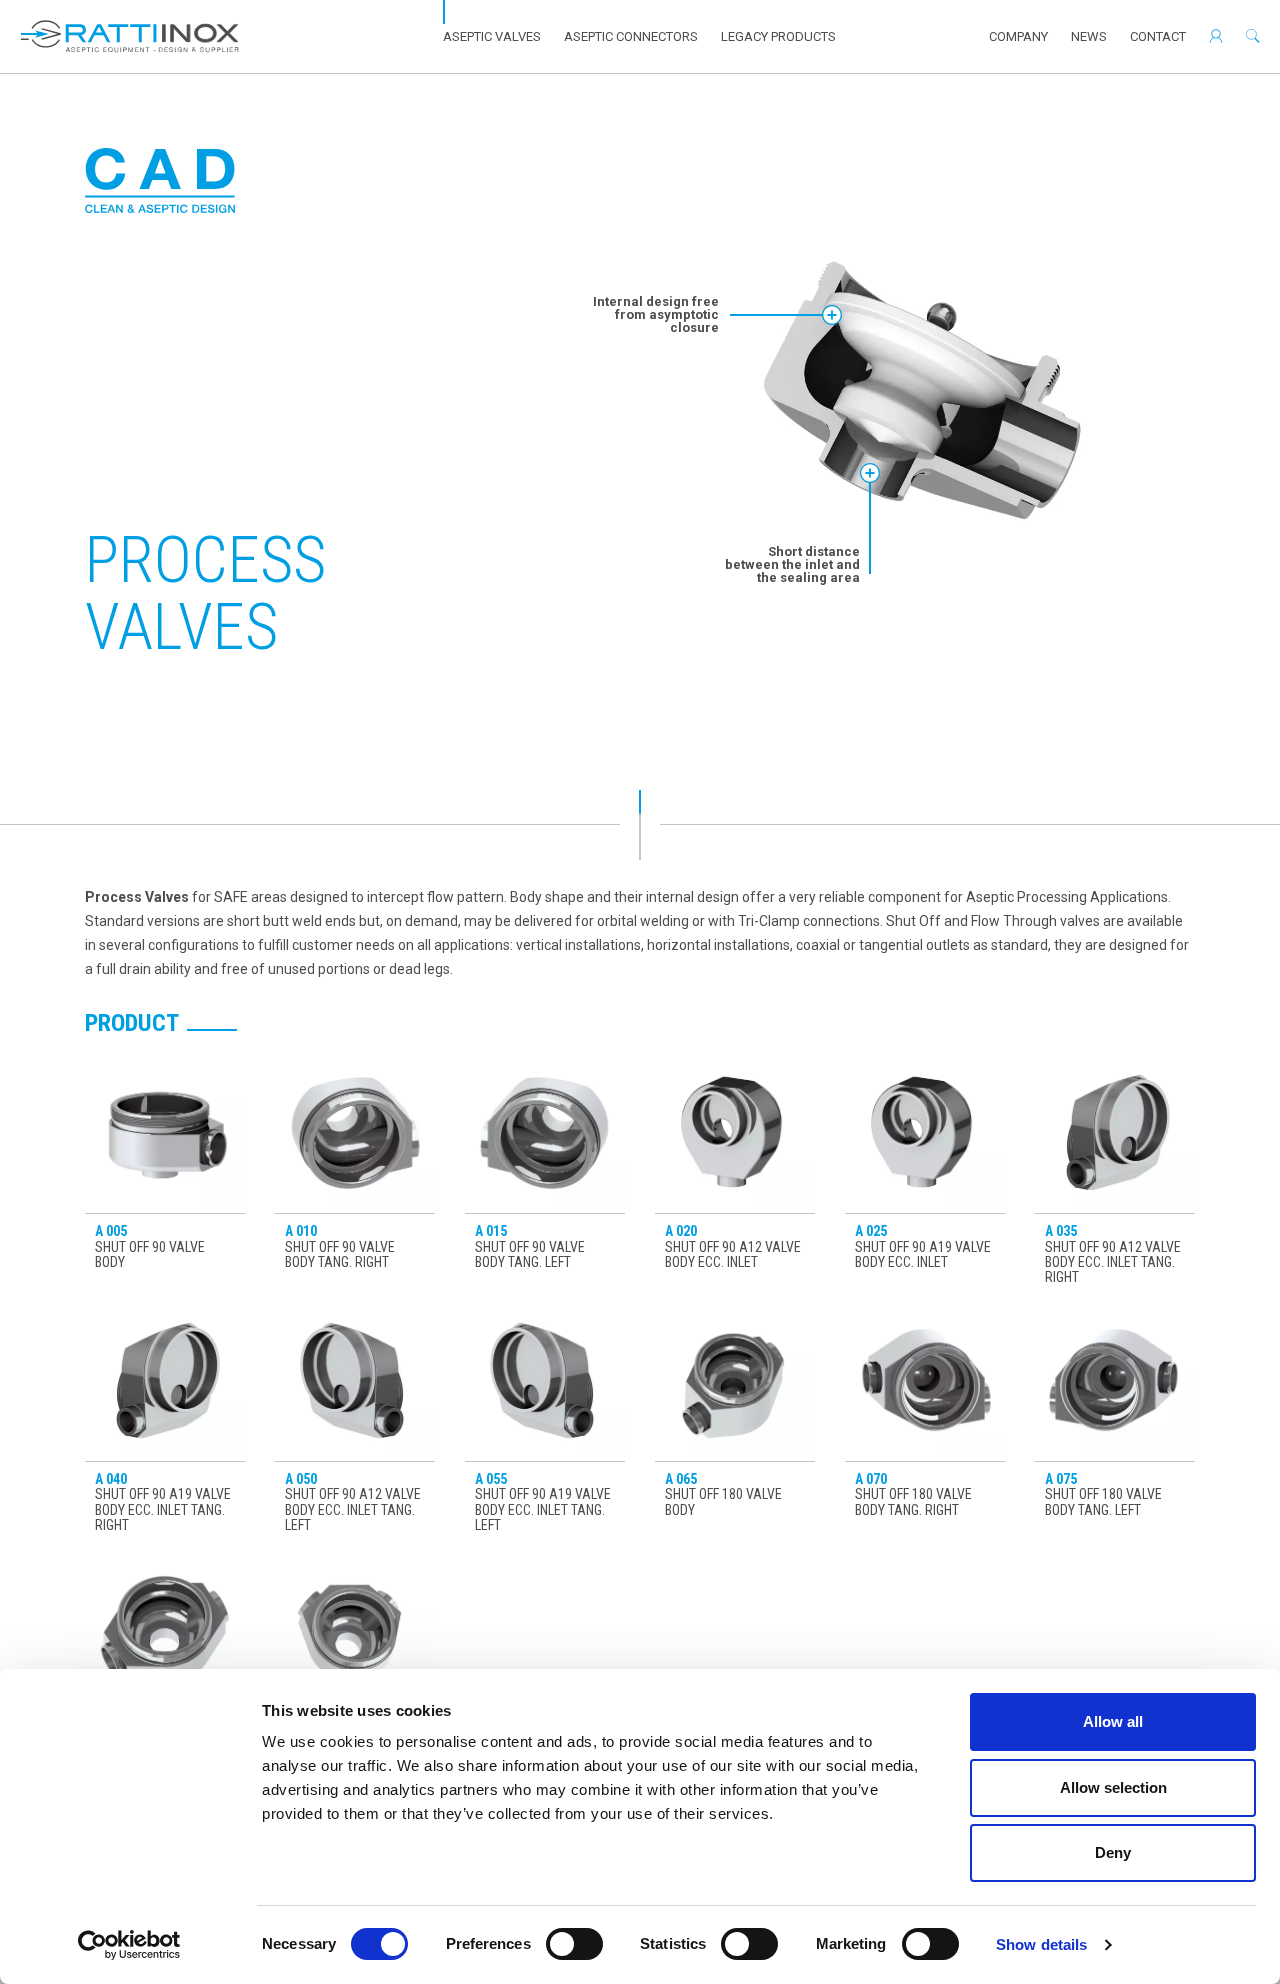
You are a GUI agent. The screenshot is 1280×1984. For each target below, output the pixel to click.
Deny (1113, 1852)
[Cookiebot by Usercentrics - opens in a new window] (129, 1945)
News (1089, 36)
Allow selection (1113, 1787)
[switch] (574, 1944)
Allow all (1113, 1721)
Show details (1041, 1944)
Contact (1158, 36)
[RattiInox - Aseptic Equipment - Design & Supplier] (130, 36)
